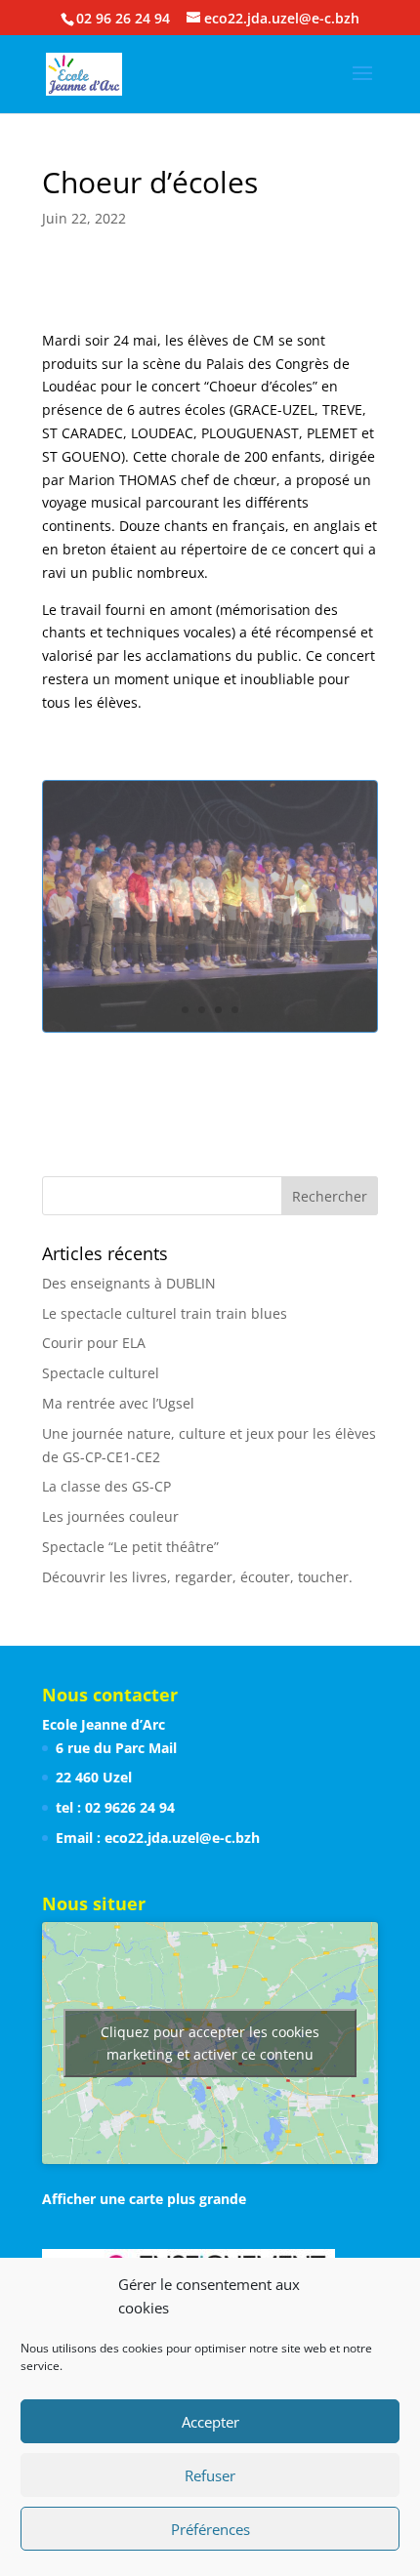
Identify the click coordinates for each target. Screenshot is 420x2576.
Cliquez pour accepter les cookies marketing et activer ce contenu (210, 2043)
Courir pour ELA (94, 1343)
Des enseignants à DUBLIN (129, 1283)
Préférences (210, 2529)
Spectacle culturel (101, 1373)
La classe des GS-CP (106, 1486)
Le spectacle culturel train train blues (165, 1313)
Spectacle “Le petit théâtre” (130, 1547)
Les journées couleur (110, 1516)
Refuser (210, 2475)
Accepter (210, 2422)
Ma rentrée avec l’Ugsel (118, 1403)
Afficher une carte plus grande (144, 2199)
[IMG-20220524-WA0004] (210, 1031)
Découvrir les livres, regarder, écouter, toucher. (197, 1577)
